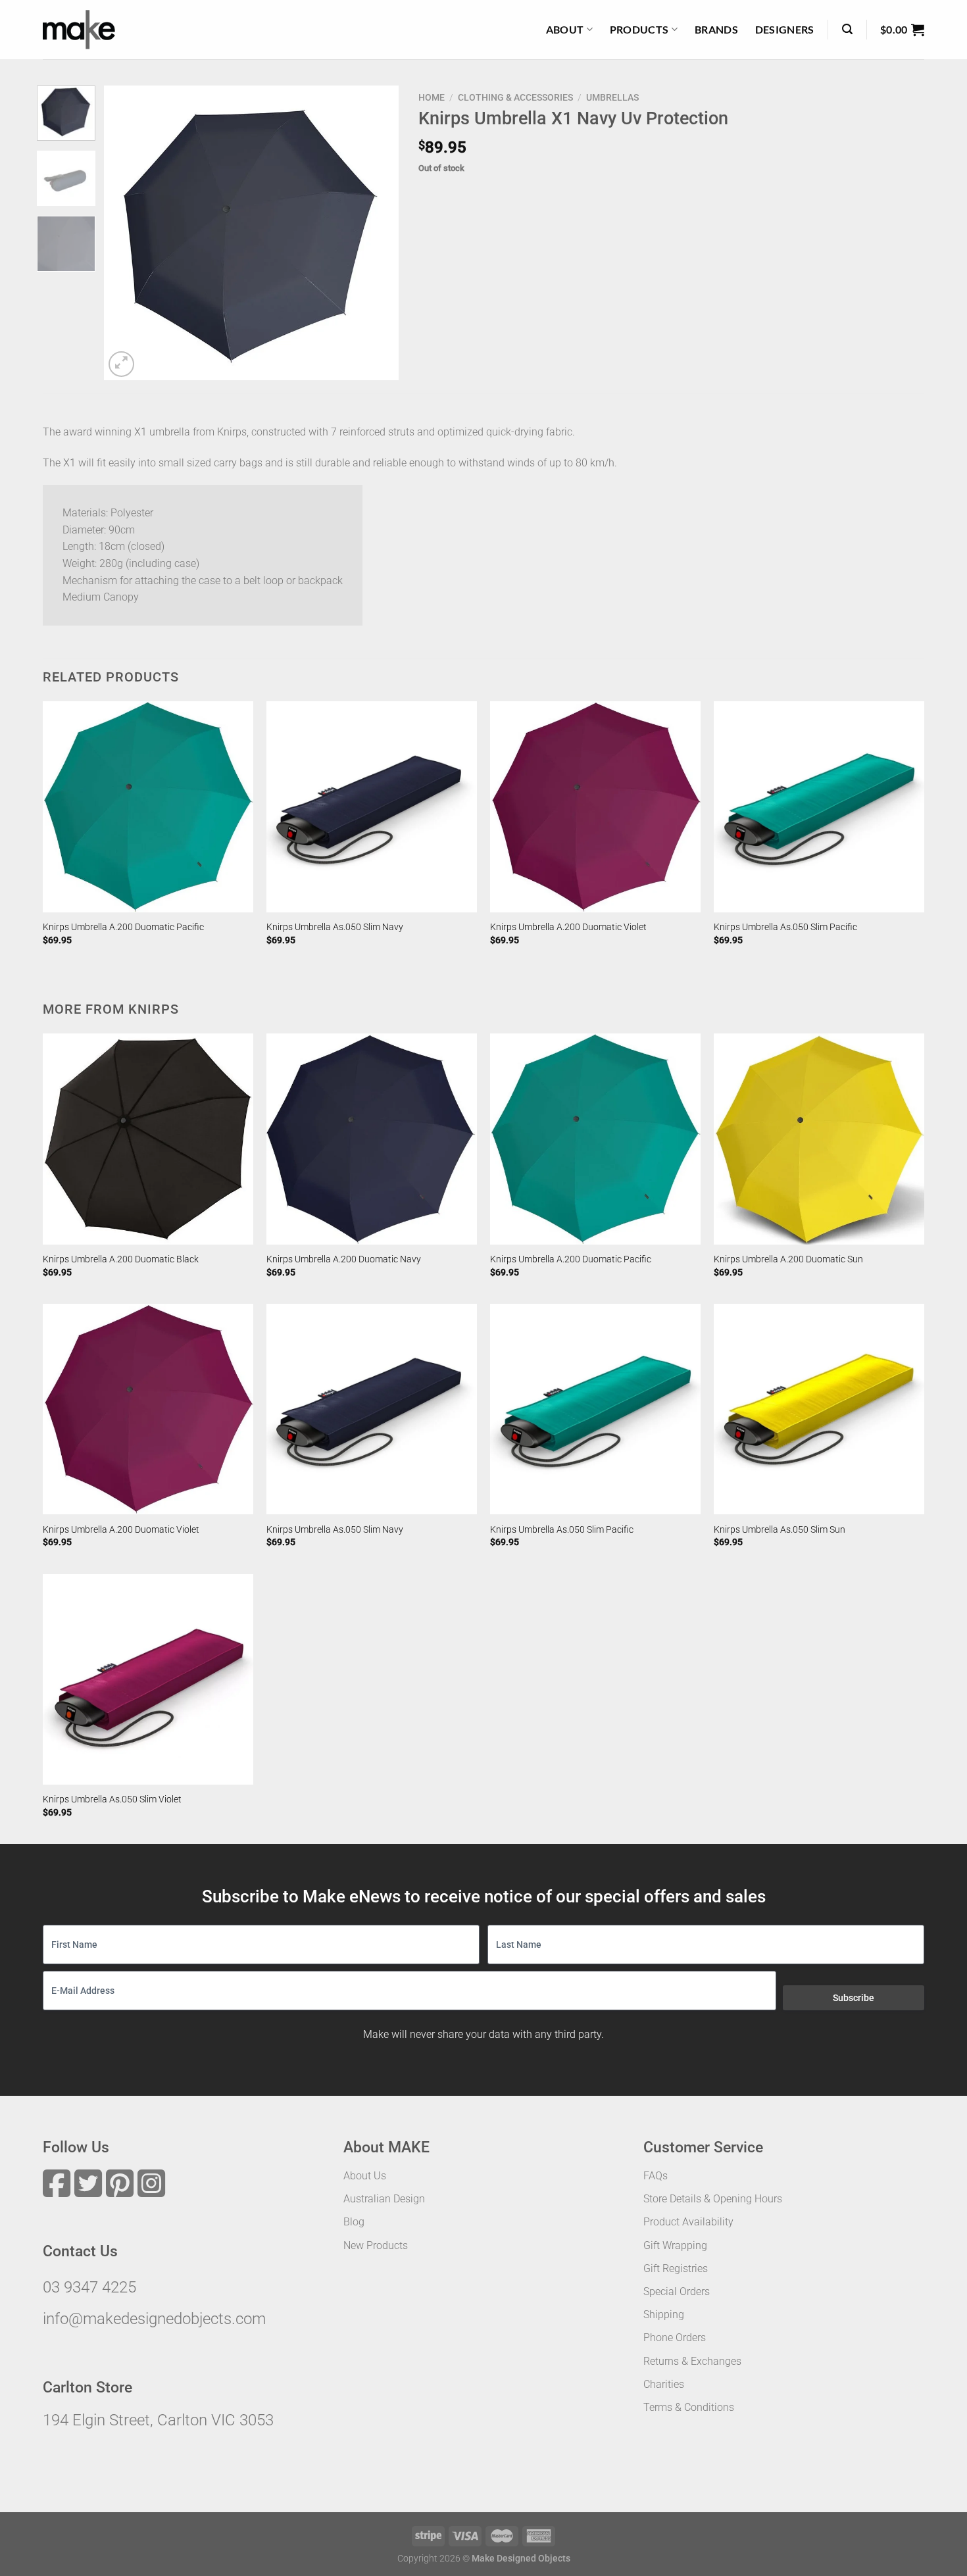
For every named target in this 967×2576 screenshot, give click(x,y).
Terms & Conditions (689, 2407)
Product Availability (688, 2222)
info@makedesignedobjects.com (154, 2319)
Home (432, 97)
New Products (376, 2245)
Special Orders (677, 2291)
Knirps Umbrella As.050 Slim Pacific (785, 927)
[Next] (376, 233)
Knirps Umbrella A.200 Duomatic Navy (344, 1259)
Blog (354, 2222)
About (565, 29)
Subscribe (854, 1998)
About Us (365, 2176)
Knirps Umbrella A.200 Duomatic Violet (568, 927)
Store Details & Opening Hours (713, 2199)
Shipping (664, 2315)
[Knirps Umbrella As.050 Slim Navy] (372, 806)
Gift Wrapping (675, 2245)
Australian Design (384, 2199)
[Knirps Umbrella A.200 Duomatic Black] (148, 1139)
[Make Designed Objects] (79, 30)
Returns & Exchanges (692, 2361)
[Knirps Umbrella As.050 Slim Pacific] (819, 806)
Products (639, 29)
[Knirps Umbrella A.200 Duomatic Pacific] (148, 806)
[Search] (847, 29)
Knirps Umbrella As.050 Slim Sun (780, 1530)
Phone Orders (675, 2338)
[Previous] (126, 233)
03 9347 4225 (89, 2287)
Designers (785, 29)
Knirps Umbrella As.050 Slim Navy (335, 927)
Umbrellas (612, 97)
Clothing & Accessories (515, 97)
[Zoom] (121, 364)
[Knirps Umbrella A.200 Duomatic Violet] (595, 806)
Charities (664, 2384)
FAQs (656, 2176)
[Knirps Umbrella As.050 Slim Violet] (148, 1679)
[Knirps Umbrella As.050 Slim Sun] (819, 1409)
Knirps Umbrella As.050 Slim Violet (112, 1799)
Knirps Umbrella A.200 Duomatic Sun (788, 1259)
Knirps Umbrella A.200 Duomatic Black (121, 1259)
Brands (716, 29)
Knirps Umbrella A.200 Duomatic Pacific (123, 927)
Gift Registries (676, 2268)
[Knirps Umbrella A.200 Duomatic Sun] (819, 1139)
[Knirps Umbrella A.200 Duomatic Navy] (372, 1139)
